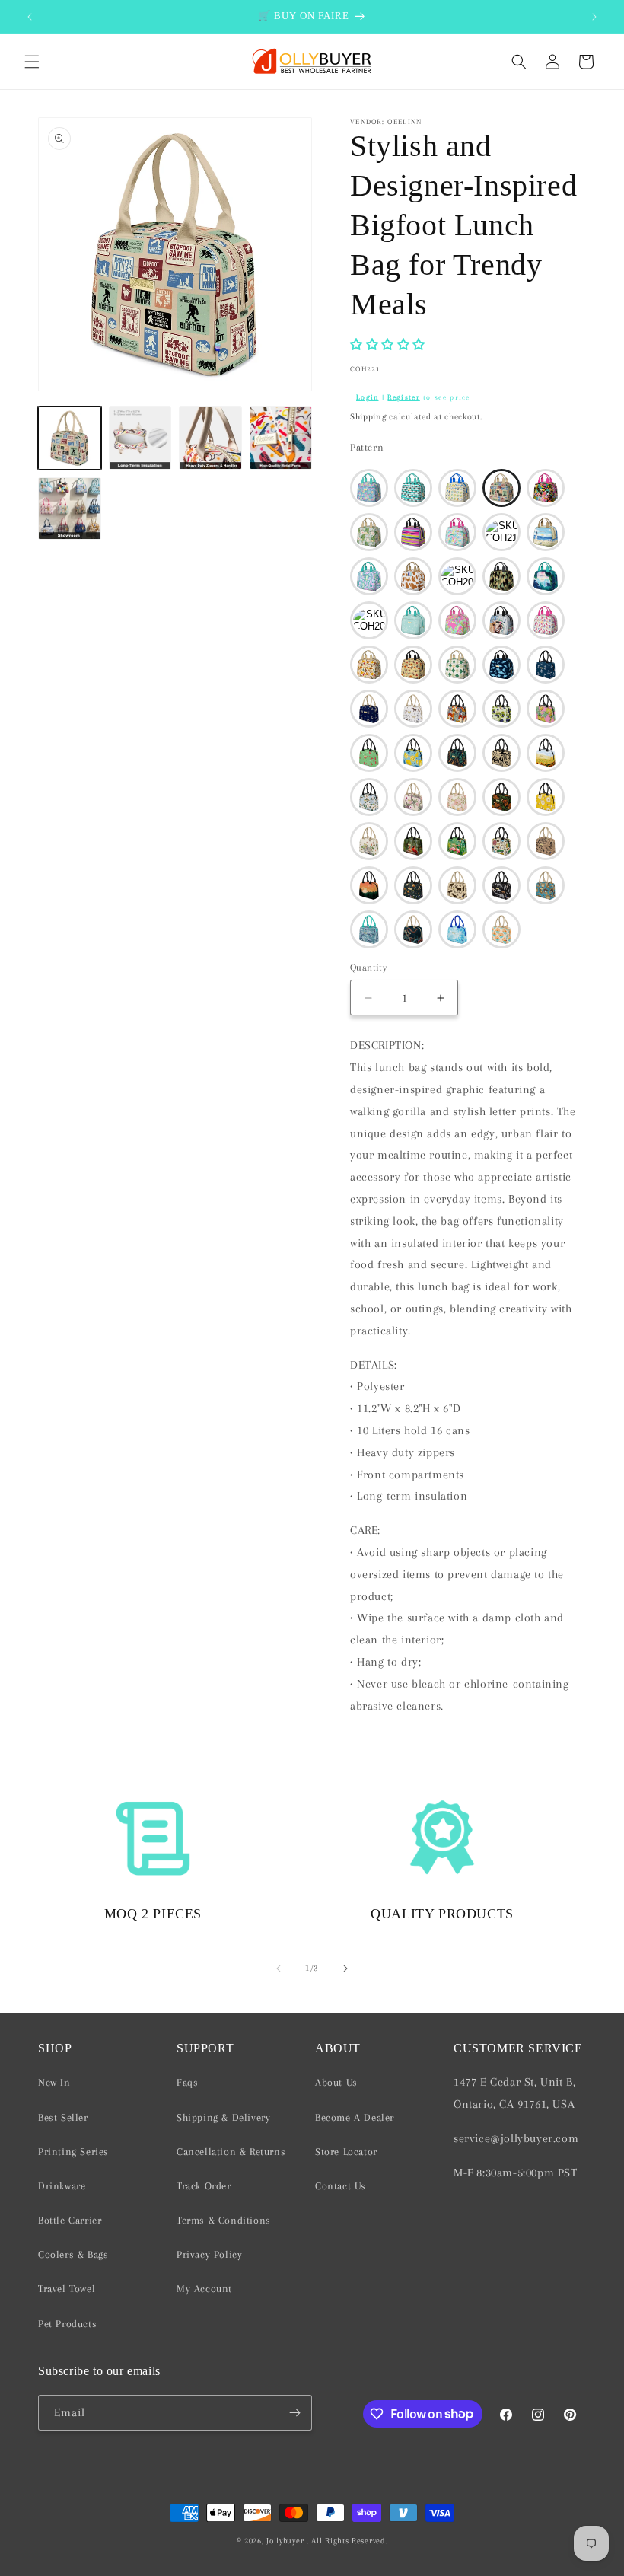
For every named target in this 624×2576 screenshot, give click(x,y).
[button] (32, 62)
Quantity (368, 968)
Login (368, 397)
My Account (204, 2289)
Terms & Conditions (224, 2220)
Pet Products (67, 2324)
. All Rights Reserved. (347, 2541)
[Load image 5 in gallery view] (70, 509)
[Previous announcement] (30, 17)
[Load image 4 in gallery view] (281, 438)
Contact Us (341, 2186)
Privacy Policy (209, 2254)
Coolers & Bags (73, 2254)
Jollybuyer (285, 2541)
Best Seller (63, 2117)
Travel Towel (67, 2289)
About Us (336, 2082)
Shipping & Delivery (223, 2117)
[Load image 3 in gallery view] (210, 438)
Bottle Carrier (70, 2220)
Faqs (187, 2082)
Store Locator (346, 2152)
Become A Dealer (355, 2117)
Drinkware (62, 2186)
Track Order (204, 2186)
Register (403, 397)
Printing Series (73, 2152)
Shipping (368, 417)
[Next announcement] (594, 17)
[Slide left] (279, 1969)
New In (54, 2082)
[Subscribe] (294, 2413)
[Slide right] (345, 1969)
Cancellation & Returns (231, 2152)
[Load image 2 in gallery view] (140, 438)
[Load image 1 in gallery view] (70, 438)
